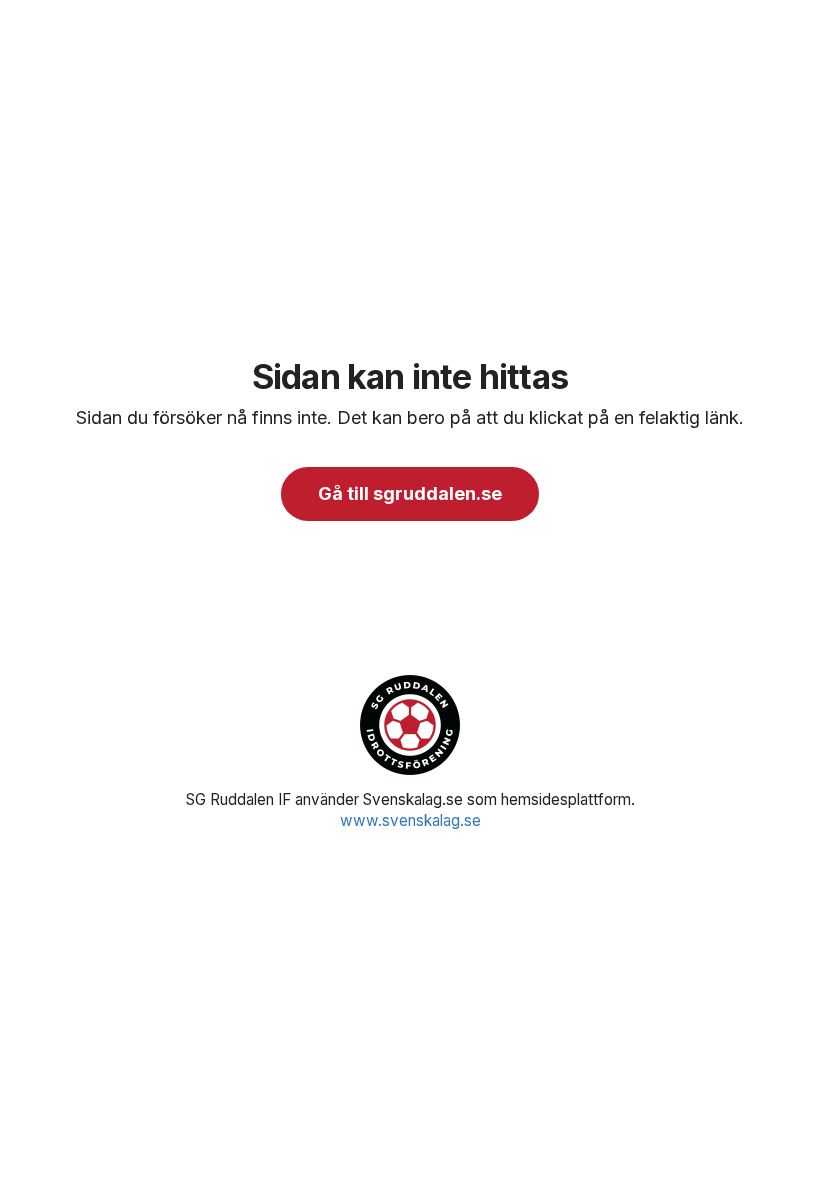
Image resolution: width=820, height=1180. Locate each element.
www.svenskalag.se (410, 820)
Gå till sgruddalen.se (410, 493)
